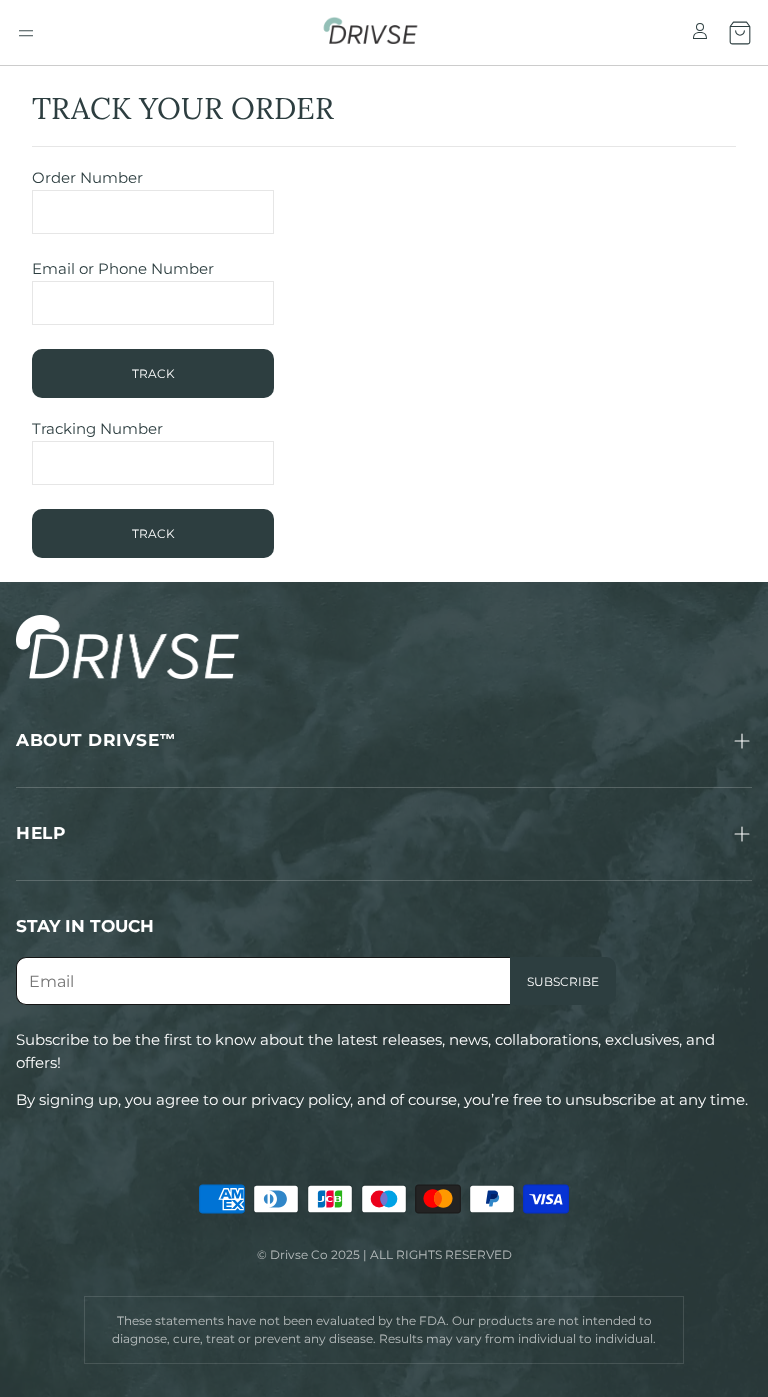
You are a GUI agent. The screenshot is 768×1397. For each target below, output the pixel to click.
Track (153, 373)
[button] (26, 33)
